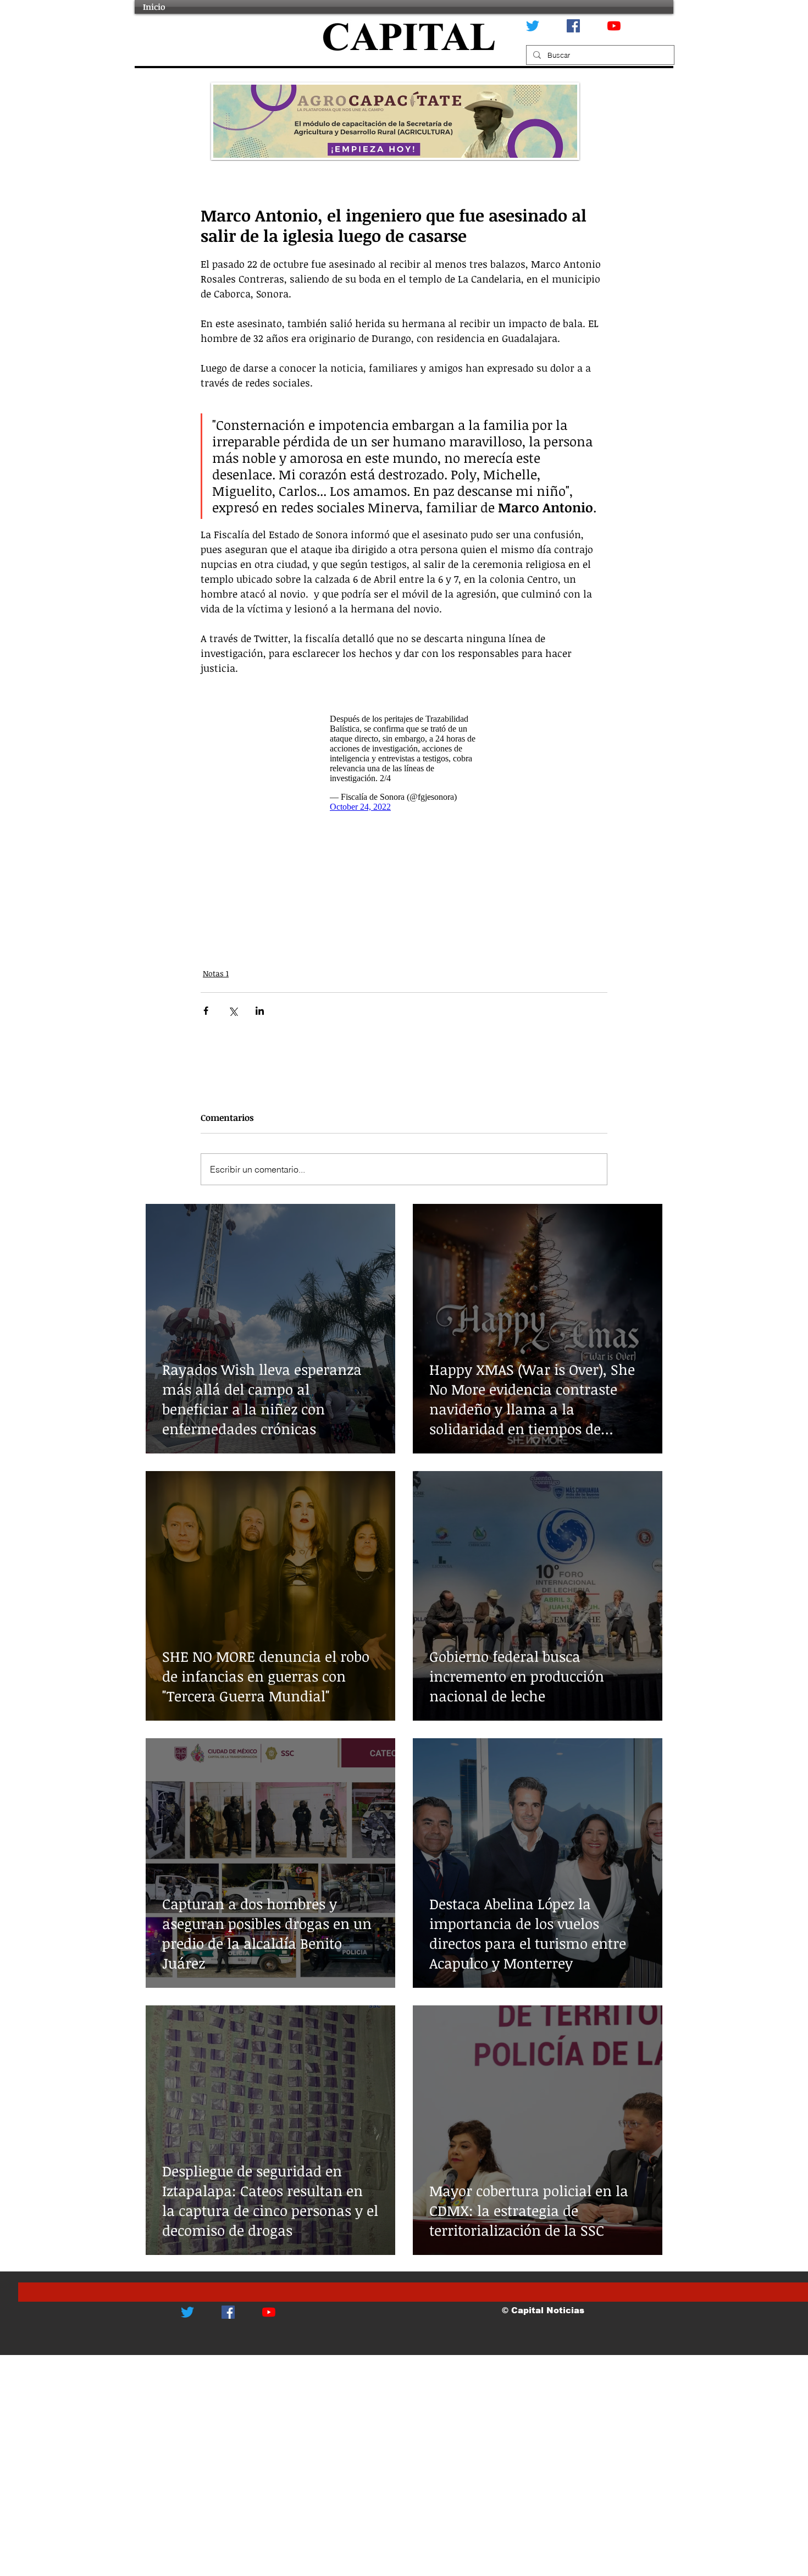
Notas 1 (216, 973)
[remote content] (404, 763)
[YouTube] (614, 26)
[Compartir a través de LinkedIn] (260, 1011)
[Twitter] (533, 26)
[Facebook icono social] (573, 26)
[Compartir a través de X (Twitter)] (233, 1011)
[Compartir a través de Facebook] (206, 1011)
